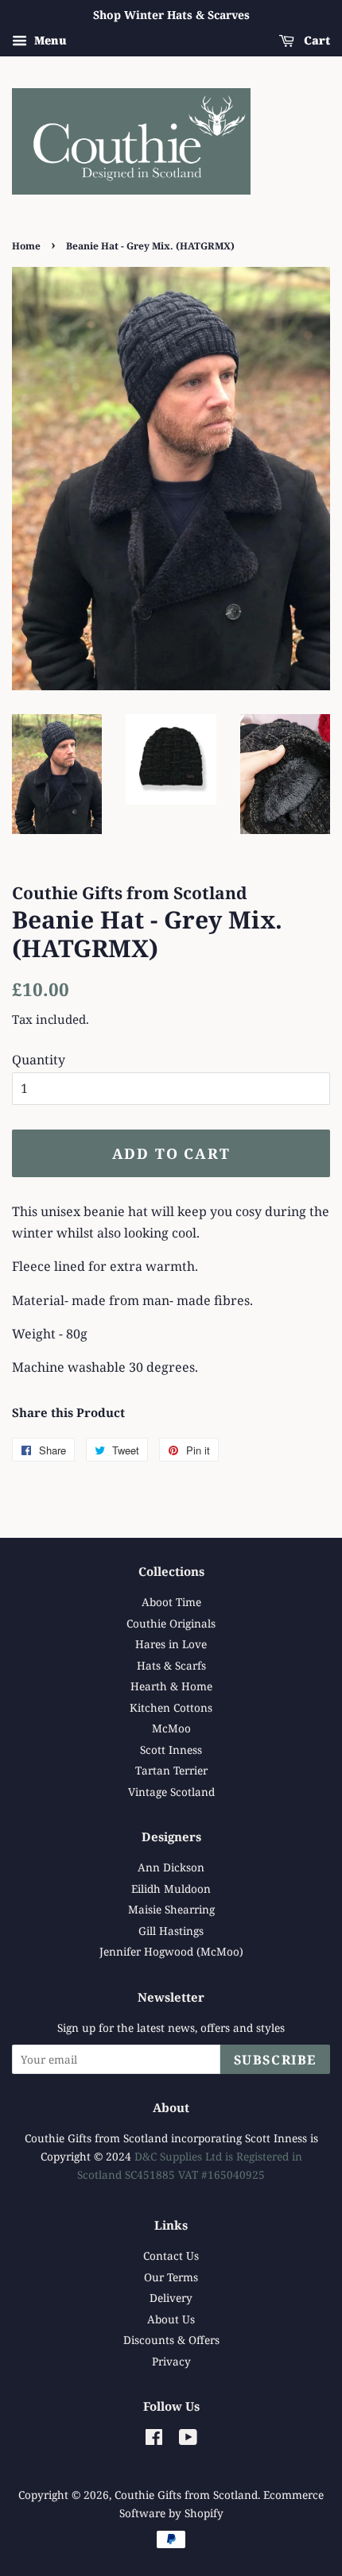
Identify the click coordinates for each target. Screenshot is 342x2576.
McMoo (171, 1728)
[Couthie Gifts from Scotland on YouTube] (188, 2440)
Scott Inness (171, 1750)
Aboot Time (171, 1602)
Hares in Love (171, 1644)
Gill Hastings (171, 1931)
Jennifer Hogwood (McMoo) (171, 1951)
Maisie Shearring (171, 1909)
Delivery (171, 2298)
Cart (315, 40)
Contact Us (171, 2255)
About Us (171, 2319)
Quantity (39, 1060)
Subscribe (275, 2060)
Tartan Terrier (171, 1770)
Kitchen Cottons (171, 1707)
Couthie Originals (171, 1623)
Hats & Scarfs (171, 1665)
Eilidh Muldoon (171, 1889)
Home (26, 246)
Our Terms (171, 2277)
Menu (49, 40)
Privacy (171, 2361)
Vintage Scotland (171, 1792)
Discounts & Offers (171, 2340)
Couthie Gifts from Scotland (186, 2495)
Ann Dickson (171, 1867)
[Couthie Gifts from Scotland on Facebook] (154, 2440)
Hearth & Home (171, 1686)
